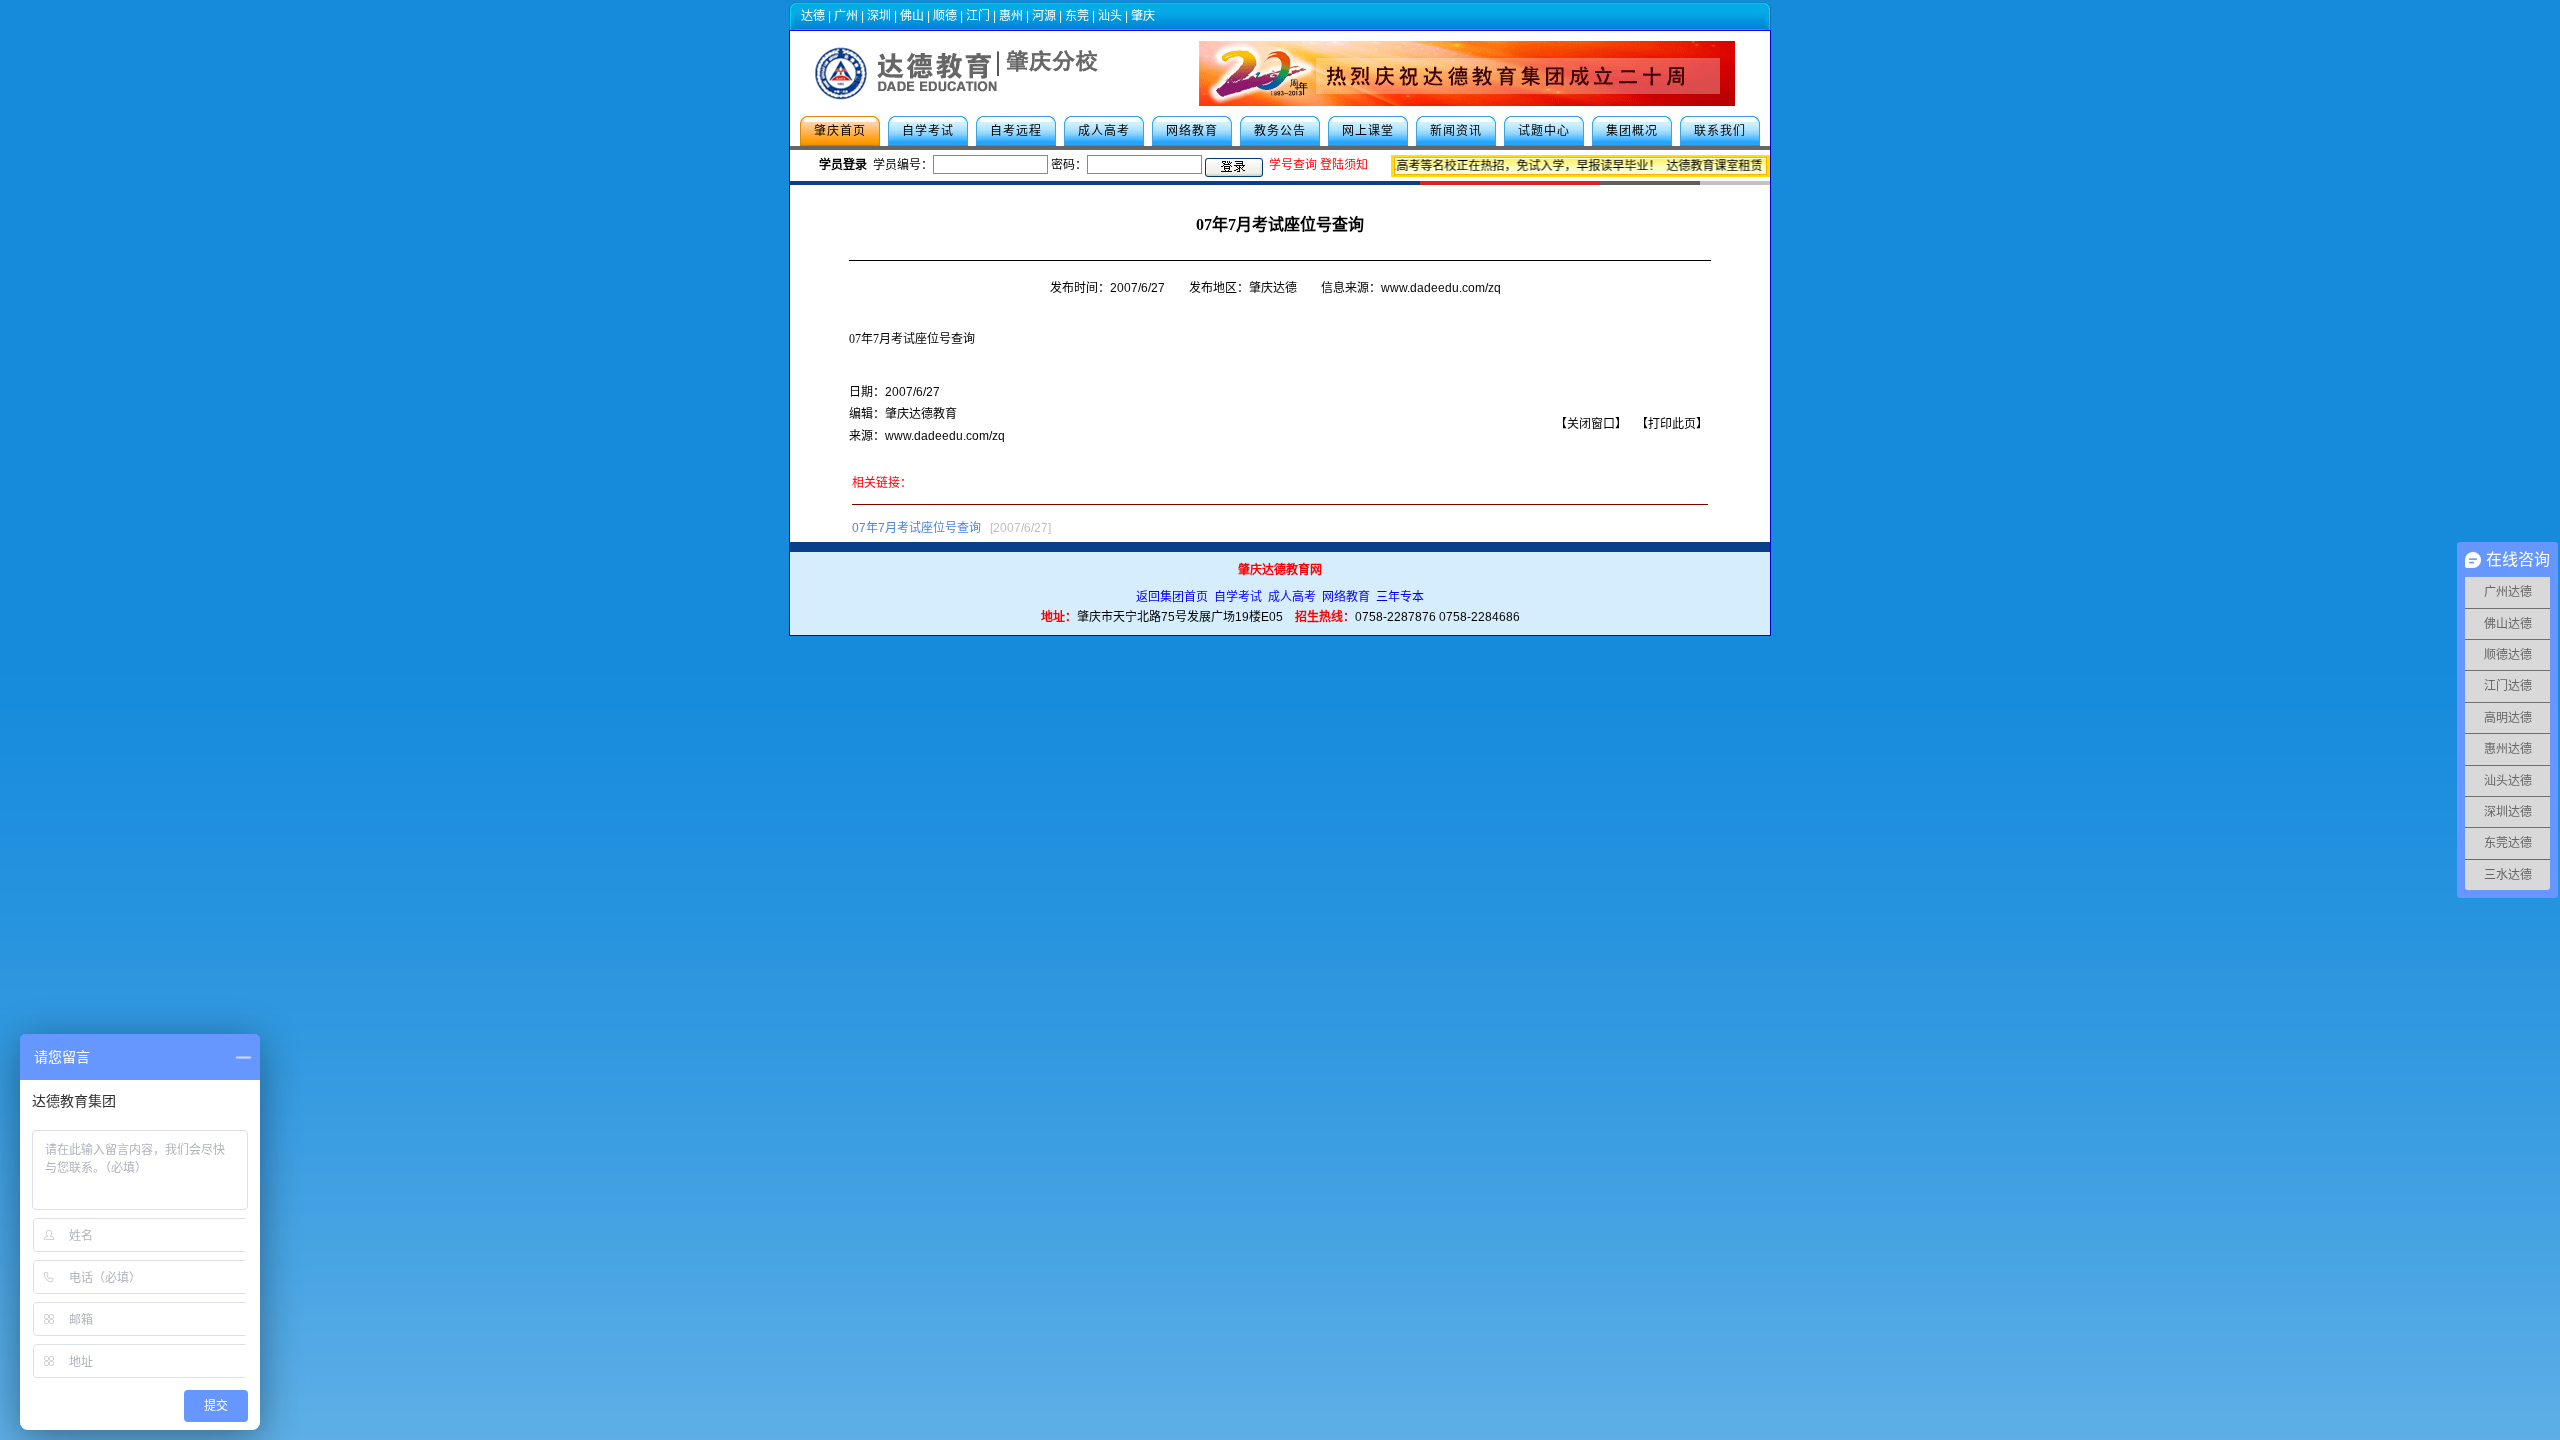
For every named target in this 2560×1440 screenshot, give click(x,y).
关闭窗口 (1591, 424)
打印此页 (1672, 424)
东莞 (1077, 16)
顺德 (945, 16)
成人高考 (1104, 131)
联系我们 (1720, 131)
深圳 (879, 16)
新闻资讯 (1456, 131)
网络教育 (1192, 131)
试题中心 (1544, 131)
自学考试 (928, 131)
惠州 (1011, 16)
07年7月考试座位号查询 (912, 339)
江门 (978, 16)
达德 (813, 16)
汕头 (1110, 16)
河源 (1044, 16)
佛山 (912, 16)
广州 (846, 16)
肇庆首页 (840, 131)
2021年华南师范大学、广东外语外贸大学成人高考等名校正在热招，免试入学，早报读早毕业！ (1395, 166)
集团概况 (1632, 131)
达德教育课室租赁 (1703, 166)
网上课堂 (1368, 131)
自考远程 (1016, 131)
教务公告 (1280, 131)
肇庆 (1143, 16)
